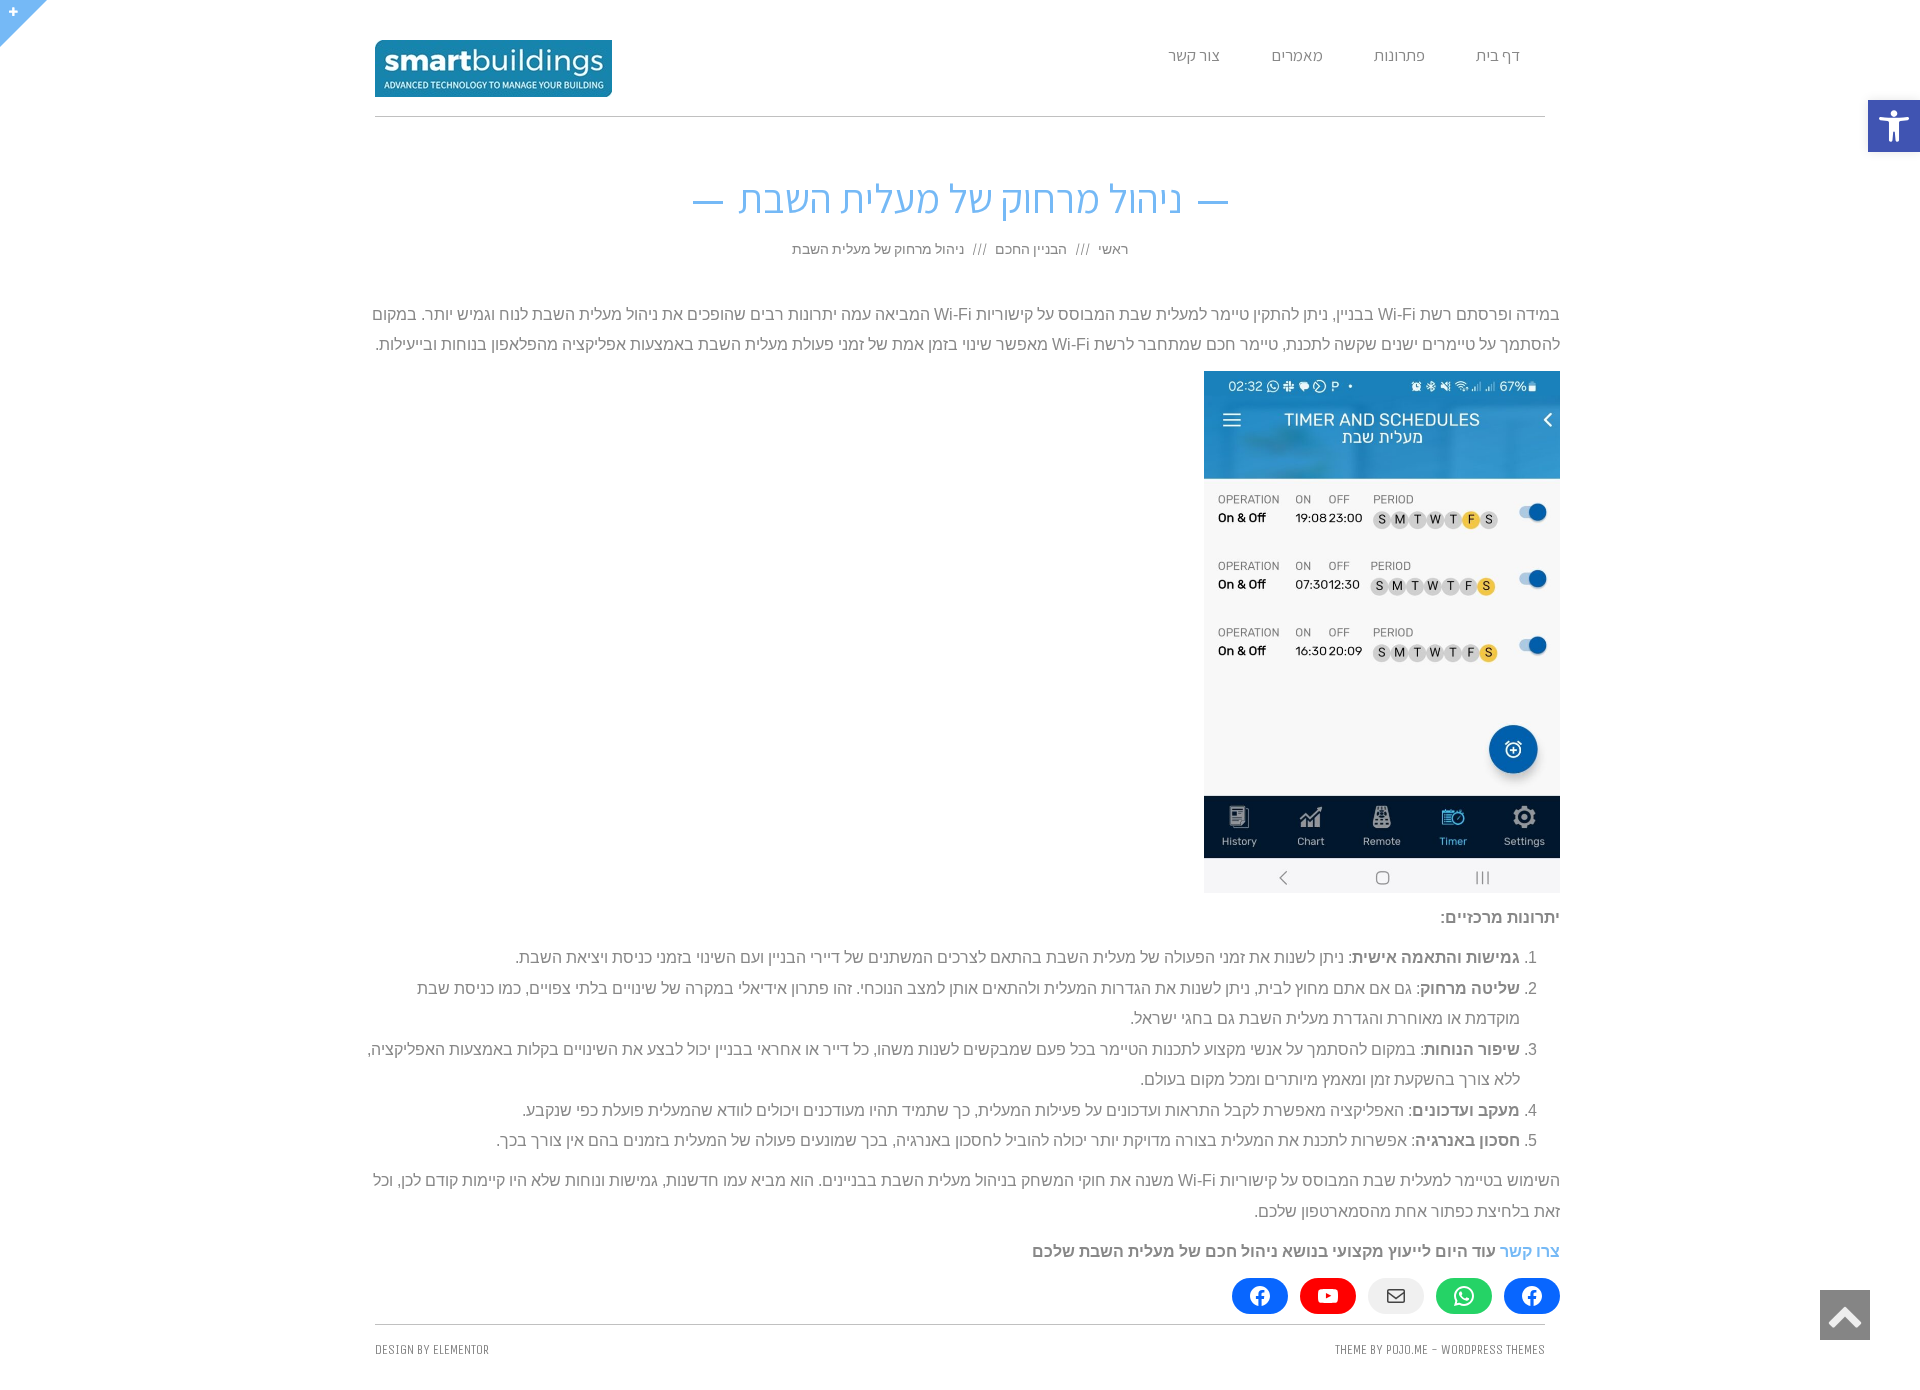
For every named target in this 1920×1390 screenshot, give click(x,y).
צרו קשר (1530, 1251)
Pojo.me (1407, 1349)
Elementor (461, 1349)
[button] (1894, 126)
